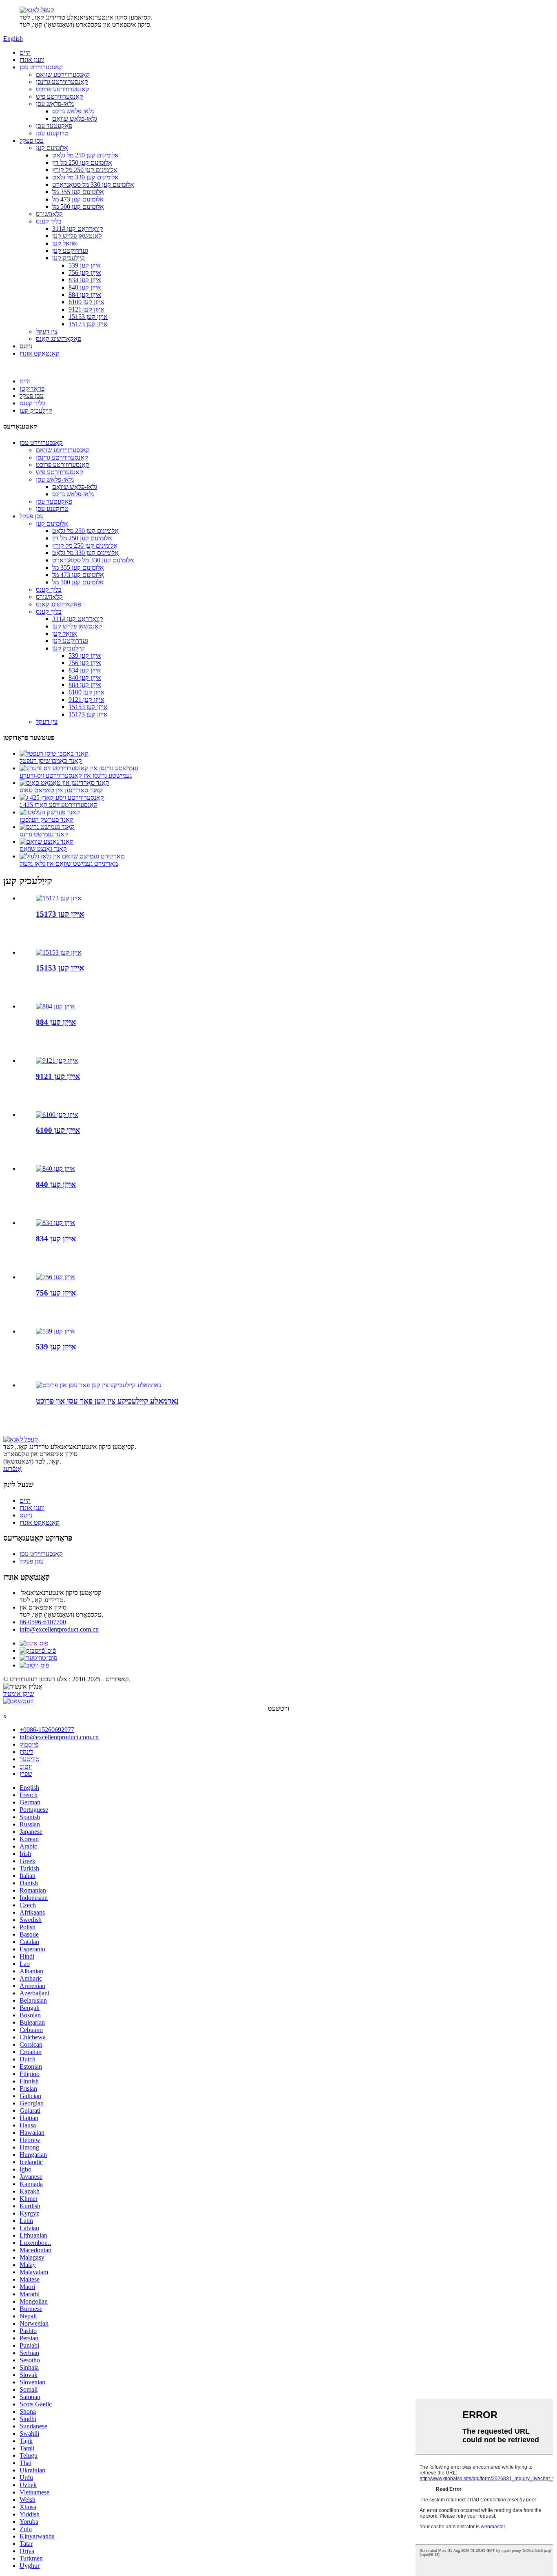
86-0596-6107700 (43, 1622)
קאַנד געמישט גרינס (44, 834)
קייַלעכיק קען (69, 258)
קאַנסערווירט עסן (41, 67)
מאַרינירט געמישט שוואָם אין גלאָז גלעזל (69, 863)
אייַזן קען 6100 (86, 302)
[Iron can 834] (55, 1223)
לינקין (26, 1752)
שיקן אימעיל (19, 1694)
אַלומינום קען (52, 148)
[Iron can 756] (55, 1277)
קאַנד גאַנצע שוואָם (43, 849)
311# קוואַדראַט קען (78, 229)
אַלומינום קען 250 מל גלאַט (85, 155)
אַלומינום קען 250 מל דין (82, 163)
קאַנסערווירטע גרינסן (62, 82)
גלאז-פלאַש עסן (55, 104)
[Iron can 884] (55, 1006)
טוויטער (30, 1759)
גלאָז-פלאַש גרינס (73, 111)
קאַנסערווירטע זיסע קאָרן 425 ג (59, 805)
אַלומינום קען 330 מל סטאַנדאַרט (93, 185)
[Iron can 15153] (59, 952)
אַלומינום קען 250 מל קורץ (85, 170)
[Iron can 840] (55, 1169)
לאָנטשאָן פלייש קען (77, 236)
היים (25, 52)
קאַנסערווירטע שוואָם (63, 74)
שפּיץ (26, 1774)
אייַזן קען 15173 (88, 324)
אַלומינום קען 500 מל (78, 207)
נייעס (26, 346)
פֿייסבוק (29, 1744)
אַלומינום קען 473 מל (78, 199)
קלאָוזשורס (49, 214)
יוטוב (26, 1766)
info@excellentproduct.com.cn (59, 1629)
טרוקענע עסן (52, 133)
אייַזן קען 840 (85, 287)
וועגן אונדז (32, 60)
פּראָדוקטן (32, 388)
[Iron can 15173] (59, 898)
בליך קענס (49, 221)
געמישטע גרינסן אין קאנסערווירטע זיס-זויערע (76, 775)
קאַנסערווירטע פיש (60, 96)
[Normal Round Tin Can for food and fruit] (98, 1385)
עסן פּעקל (32, 140)
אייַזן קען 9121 (86, 309)
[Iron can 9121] (57, 1060)
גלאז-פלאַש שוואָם (75, 118)
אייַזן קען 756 (85, 273)
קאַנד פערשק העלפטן (46, 819)
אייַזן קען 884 (85, 295)
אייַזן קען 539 (85, 265)
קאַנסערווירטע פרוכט (63, 89)
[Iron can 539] (55, 1331)
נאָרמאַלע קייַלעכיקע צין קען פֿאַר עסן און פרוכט (107, 1401)
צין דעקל (47, 331)
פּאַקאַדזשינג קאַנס (59, 339)
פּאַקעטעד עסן (54, 126)
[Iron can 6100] (57, 1115)
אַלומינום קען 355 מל (78, 192)
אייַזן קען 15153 (88, 317)
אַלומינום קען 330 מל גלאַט (85, 177)
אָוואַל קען (65, 243)
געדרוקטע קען (70, 251)
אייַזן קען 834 (85, 280)
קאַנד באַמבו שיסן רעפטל (51, 761)
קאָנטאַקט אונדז (40, 353)
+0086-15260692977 (47, 1730)
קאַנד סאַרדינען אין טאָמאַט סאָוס (61, 790)
